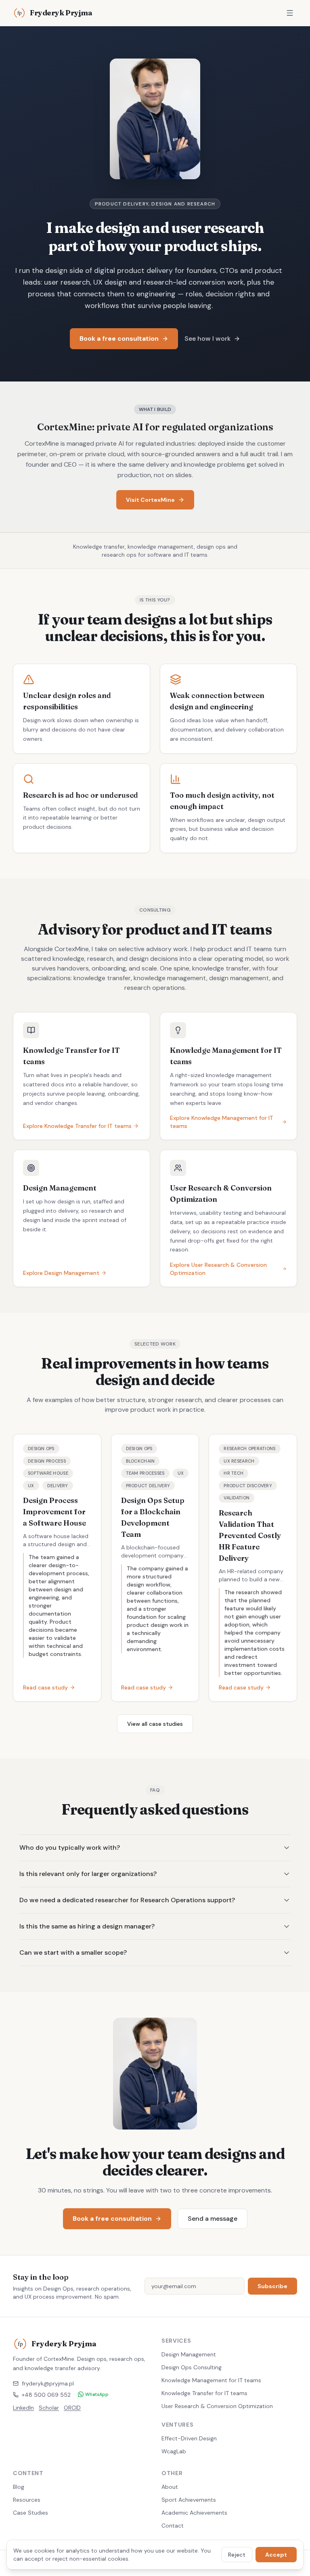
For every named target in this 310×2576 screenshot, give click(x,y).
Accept (276, 2555)
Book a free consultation (119, 339)
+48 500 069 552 (46, 2395)
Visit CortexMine (150, 500)
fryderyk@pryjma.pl (48, 2383)
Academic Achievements (194, 2513)
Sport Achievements (189, 2500)
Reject (237, 2555)
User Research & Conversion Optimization (217, 2406)
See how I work (207, 339)
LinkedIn (23, 2408)
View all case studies (155, 1724)
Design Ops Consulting (192, 2367)
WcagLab (174, 2451)
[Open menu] (290, 13)
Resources (27, 2500)
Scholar (49, 2408)
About (170, 2487)
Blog (19, 2487)
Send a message (213, 2219)
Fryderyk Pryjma (61, 13)
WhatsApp (97, 2394)
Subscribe (272, 2286)
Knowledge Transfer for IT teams (204, 2393)
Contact (173, 2526)
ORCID (72, 2408)
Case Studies (30, 2513)
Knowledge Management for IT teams (211, 2380)
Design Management (189, 2354)
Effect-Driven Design (189, 2438)
